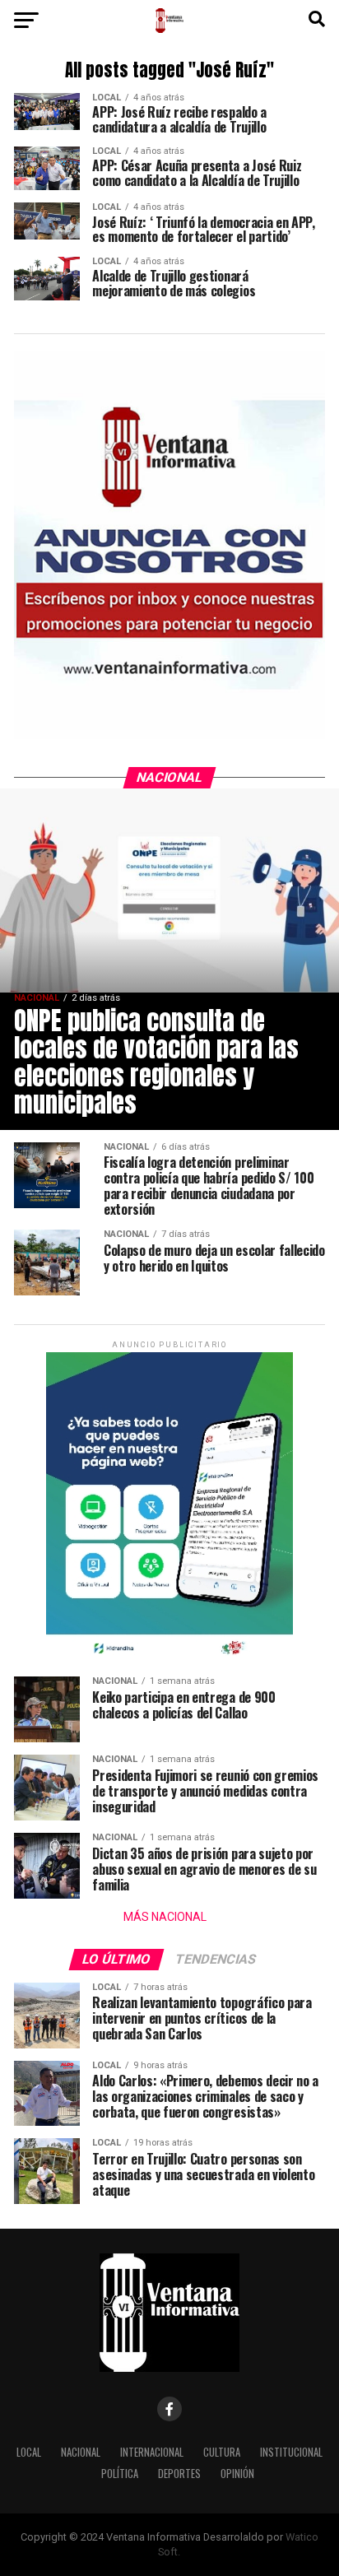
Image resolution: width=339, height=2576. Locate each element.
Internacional (152, 2452)
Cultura (222, 2452)
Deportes (179, 2474)
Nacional (81, 2452)
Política (120, 2474)
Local (29, 2452)
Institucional (291, 2452)
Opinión (237, 2474)
